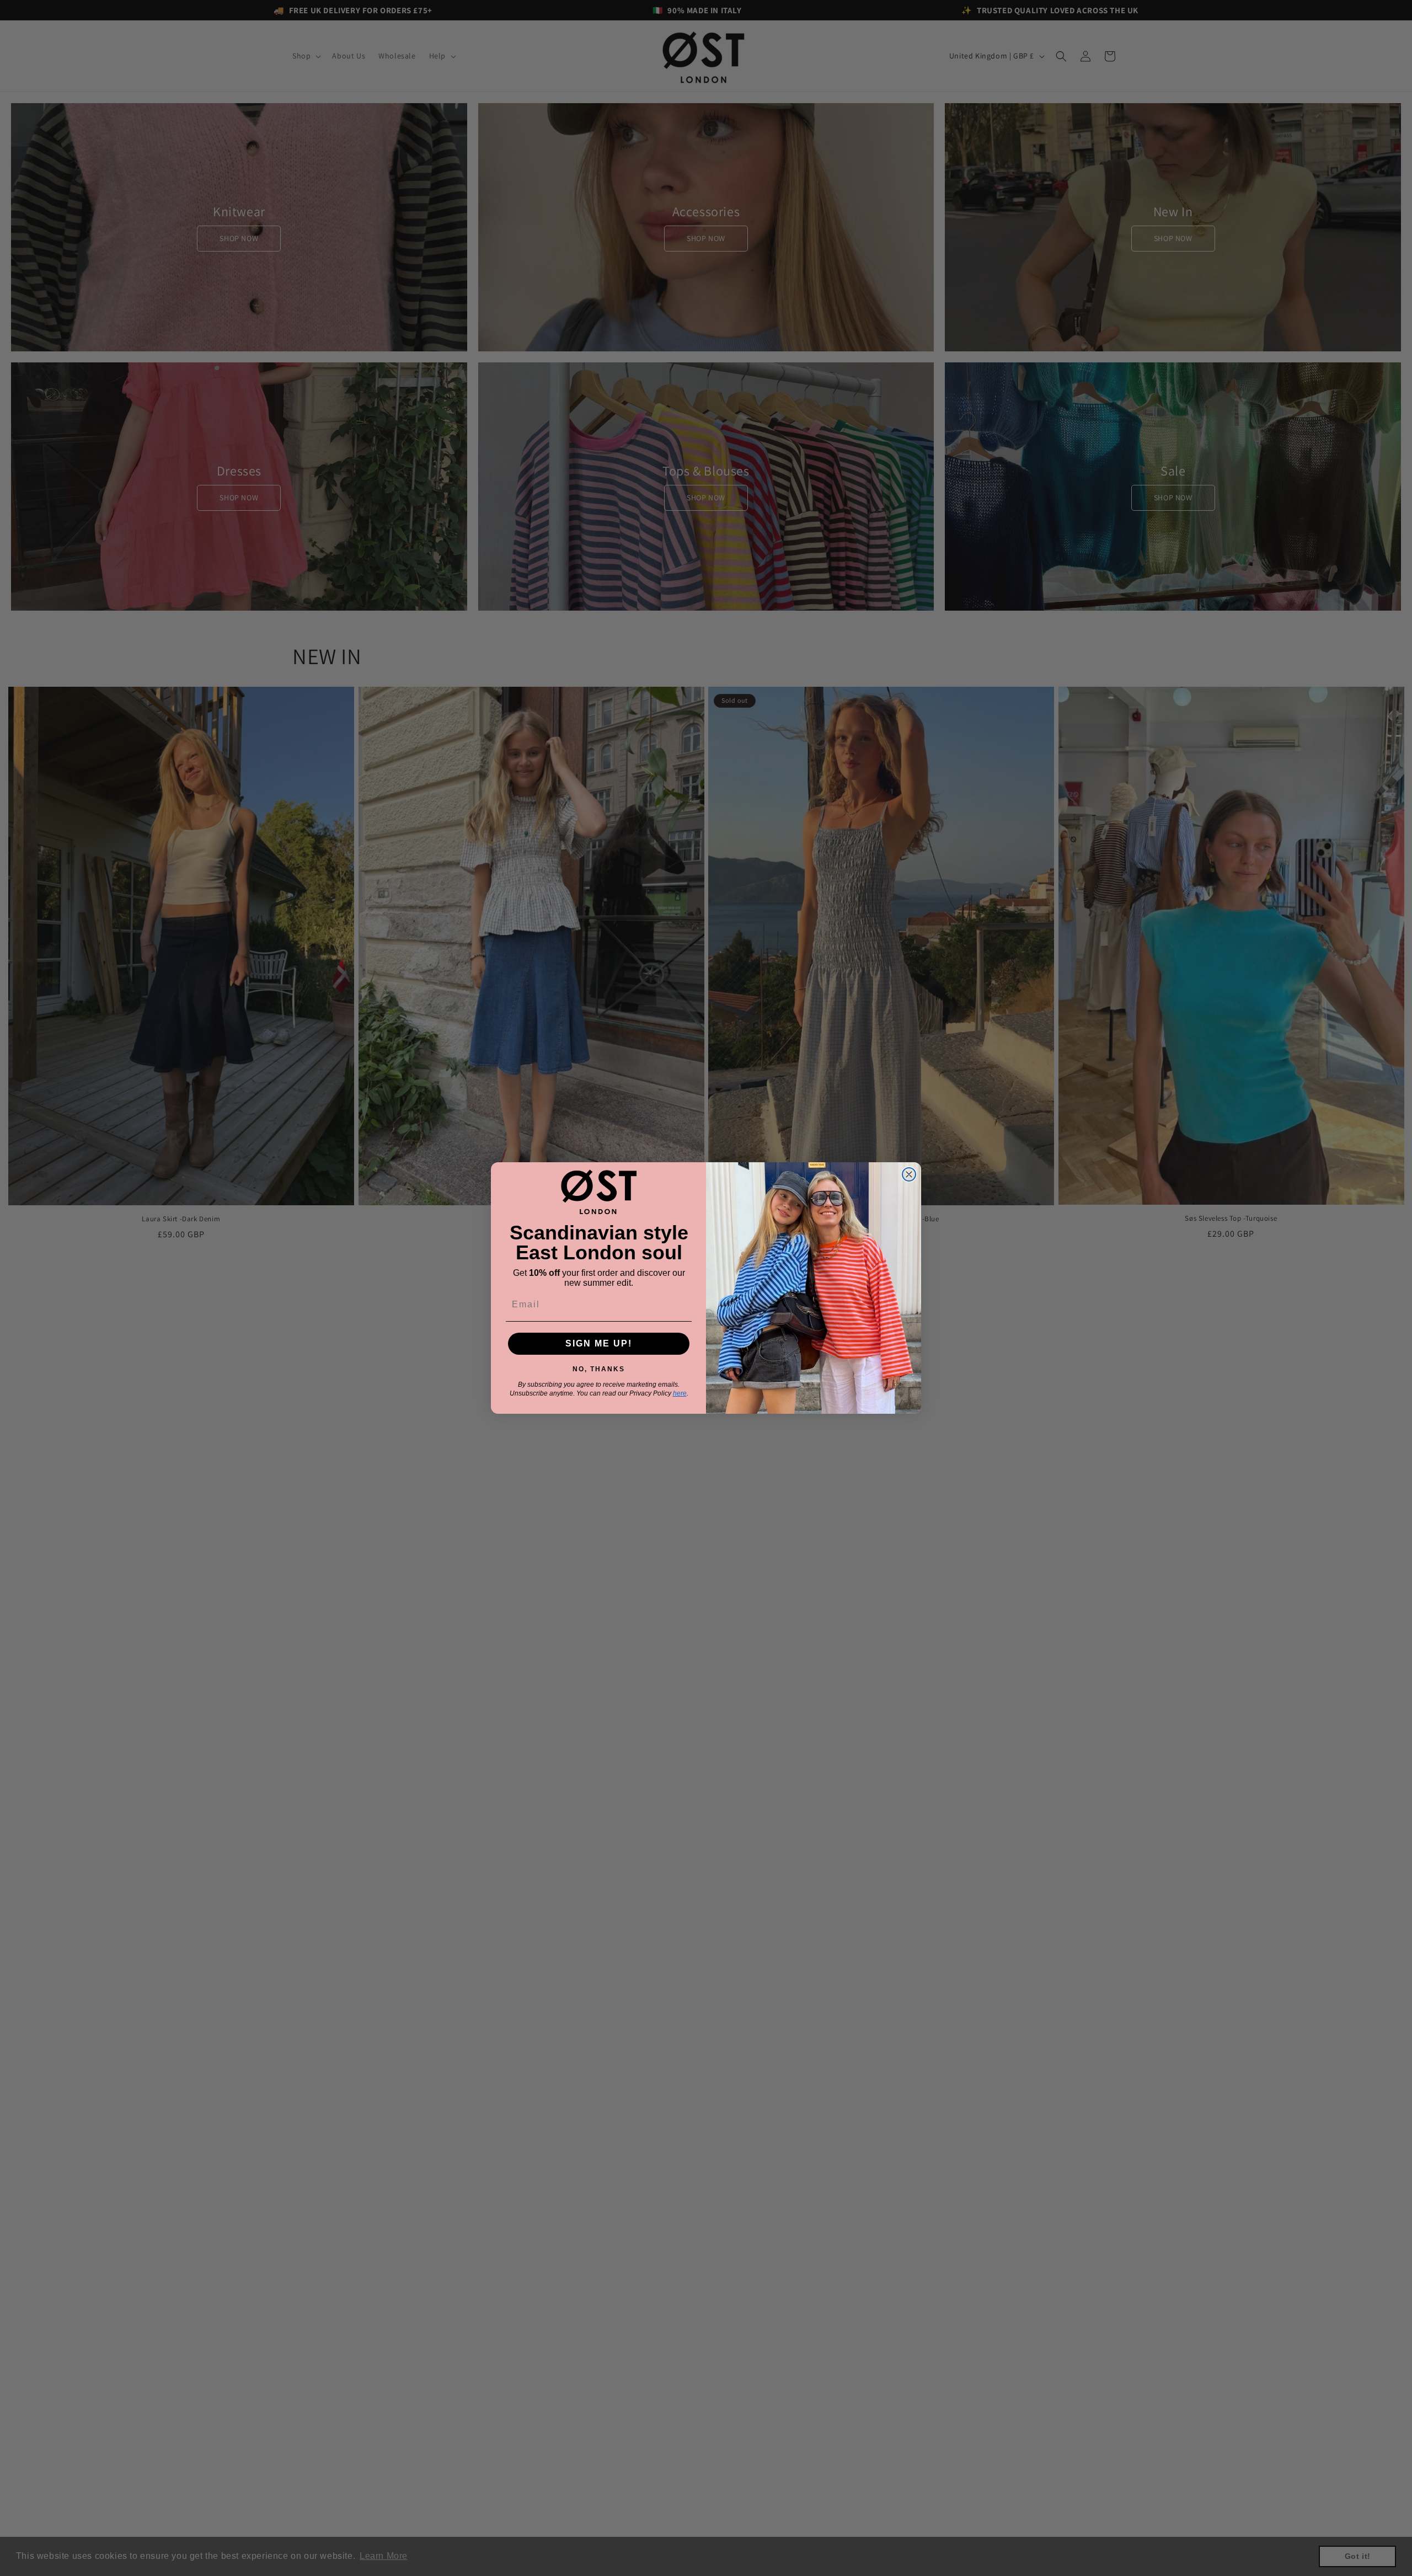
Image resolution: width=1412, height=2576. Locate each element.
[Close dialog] (909, 1174)
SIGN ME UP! (599, 1343)
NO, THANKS (599, 1367)
